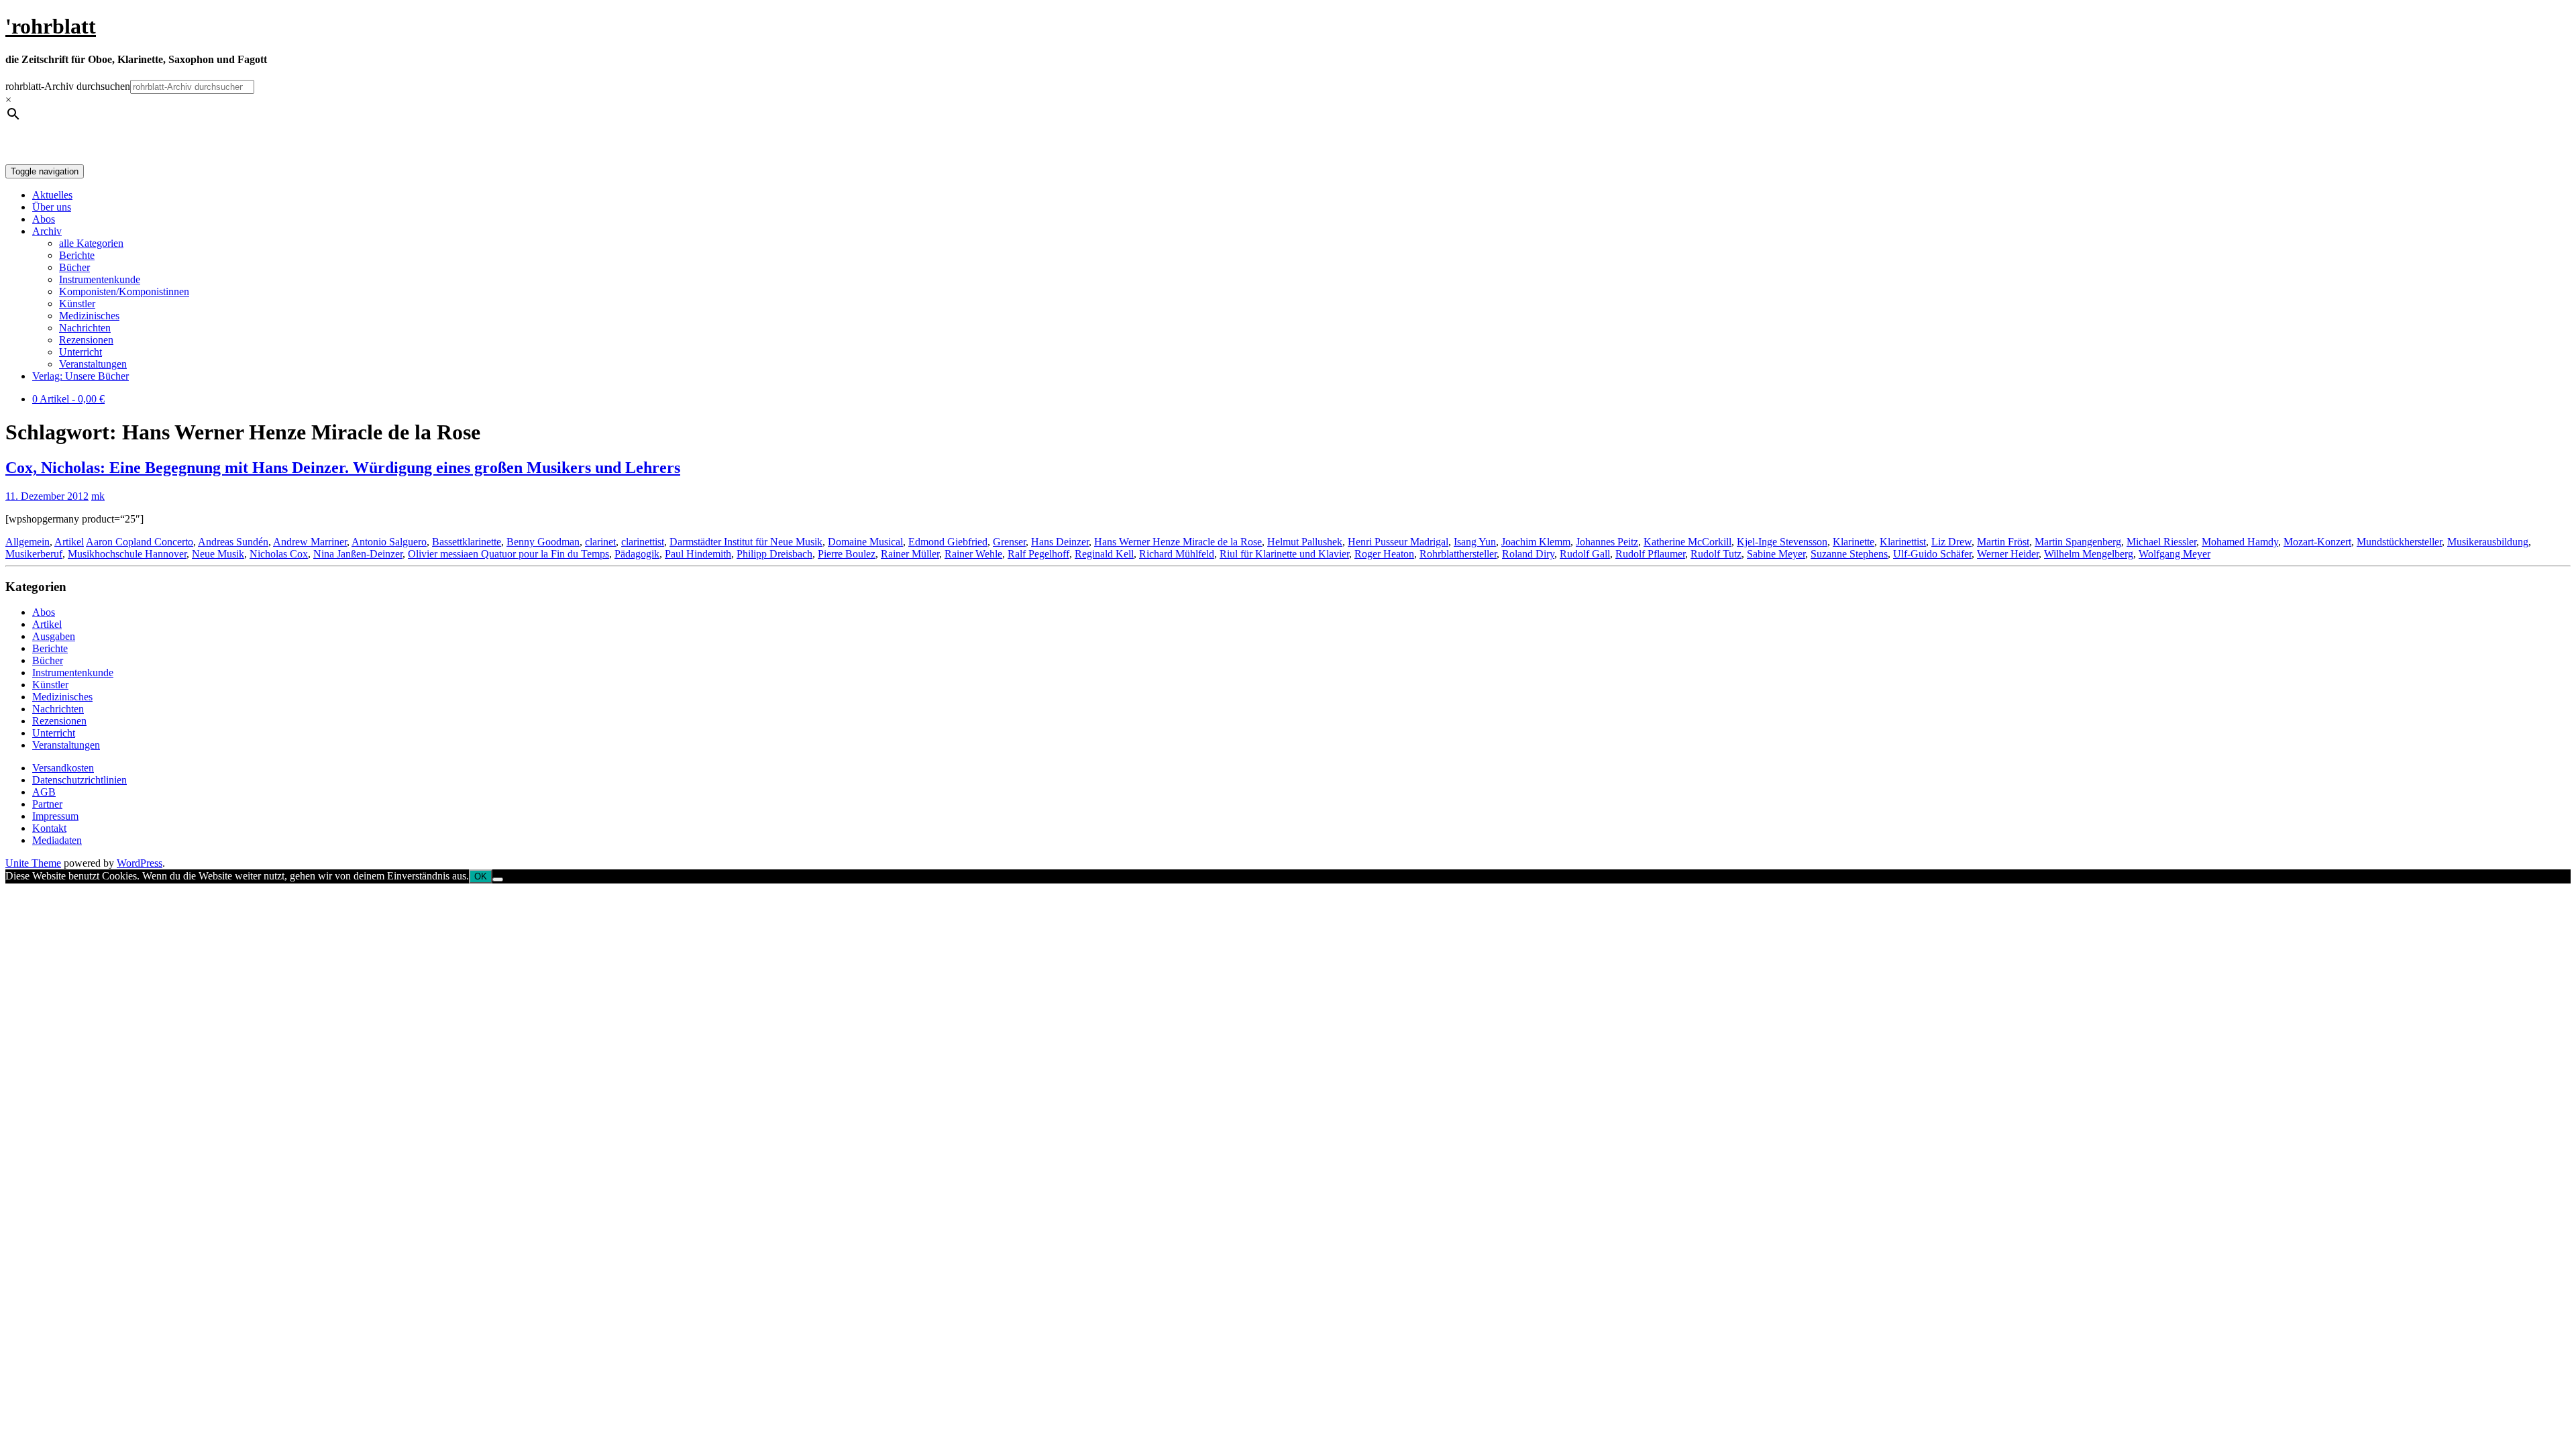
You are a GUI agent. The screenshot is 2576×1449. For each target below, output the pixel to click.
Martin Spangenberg (2078, 542)
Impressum (55, 816)
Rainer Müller (910, 554)
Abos (44, 219)
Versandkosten (63, 768)
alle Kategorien (91, 243)
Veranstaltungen (93, 364)
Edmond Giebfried (948, 542)
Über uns (52, 207)
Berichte (77, 255)
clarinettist (643, 542)
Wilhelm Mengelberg (2089, 554)
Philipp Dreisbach (774, 554)
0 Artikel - (68, 399)
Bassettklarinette (467, 542)
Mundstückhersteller (2399, 542)
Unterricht (80, 352)
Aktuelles (52, 195)
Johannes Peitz (1607, 542)
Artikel (69, 542)
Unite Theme (33, 863)
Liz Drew (1951, 542)
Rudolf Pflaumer (1650, 554)
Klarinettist (1903, 542)
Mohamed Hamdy (2240, 542)
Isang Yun (1475, 542)
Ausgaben (54, 636)
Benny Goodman (543, 542)
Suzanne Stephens (1849, 554)
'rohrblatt (51, 26)
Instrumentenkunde (100, 279)
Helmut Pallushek (1305, 542)
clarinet (600, 542)
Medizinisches (89, 316)
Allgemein (28, 542)
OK (481, 876)
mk (98, 496)
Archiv (47, 231)
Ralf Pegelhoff (1038, 554)
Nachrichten (85, 328)
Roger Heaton (1384, 554)
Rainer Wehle (973, 554)
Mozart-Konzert (2317, 542)
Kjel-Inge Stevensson (1782, 542)
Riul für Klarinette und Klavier (1284, 554)
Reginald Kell (1104, 554)
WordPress (140, 863)
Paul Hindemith (698, 554)
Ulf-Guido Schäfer (1932, 554)
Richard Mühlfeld (1177, 554)
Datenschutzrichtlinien (79, 780)
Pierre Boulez (847, 554)
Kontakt (49, 828)
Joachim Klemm (1536, 542)
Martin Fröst (2003, 542)
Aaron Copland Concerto (140, 542)
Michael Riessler (2161, 542)
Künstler (77, 304)
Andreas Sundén (233, 542)
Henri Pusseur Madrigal (1398, 542)
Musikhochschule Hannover (127, 554)
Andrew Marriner (310, 542)
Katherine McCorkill (1687, 542)
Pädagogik (637, 554)
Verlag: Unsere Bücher (80, 376)
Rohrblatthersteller (1458, 554)
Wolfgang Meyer (2175, 554)
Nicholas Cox (279, 554)
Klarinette (1854, 542)
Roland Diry (1528, 554)
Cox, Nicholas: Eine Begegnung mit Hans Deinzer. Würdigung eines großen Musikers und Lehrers (343, 468)
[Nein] (498, 879)
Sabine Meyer (1776, 554)
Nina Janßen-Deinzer (358, 554)
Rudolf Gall (1585, 554)
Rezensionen (86, 340)
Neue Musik (218, 554)
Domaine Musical (865, 542)
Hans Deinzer (1060, 542)
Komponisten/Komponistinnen (124, 291)
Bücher (74, 267)
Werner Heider (2008, 554)
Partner (47, 804)
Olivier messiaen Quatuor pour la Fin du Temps (508, 554)
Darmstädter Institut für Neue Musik (746, 542)
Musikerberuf (34, 554)
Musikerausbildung (2488, 542)
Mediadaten (57, 840)
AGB (44, 792)
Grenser (1009, 542)
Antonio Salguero (389, 542)
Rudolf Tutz (1716, 554)
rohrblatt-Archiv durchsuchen (68, 86)
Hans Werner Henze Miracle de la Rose (1178, 542)
